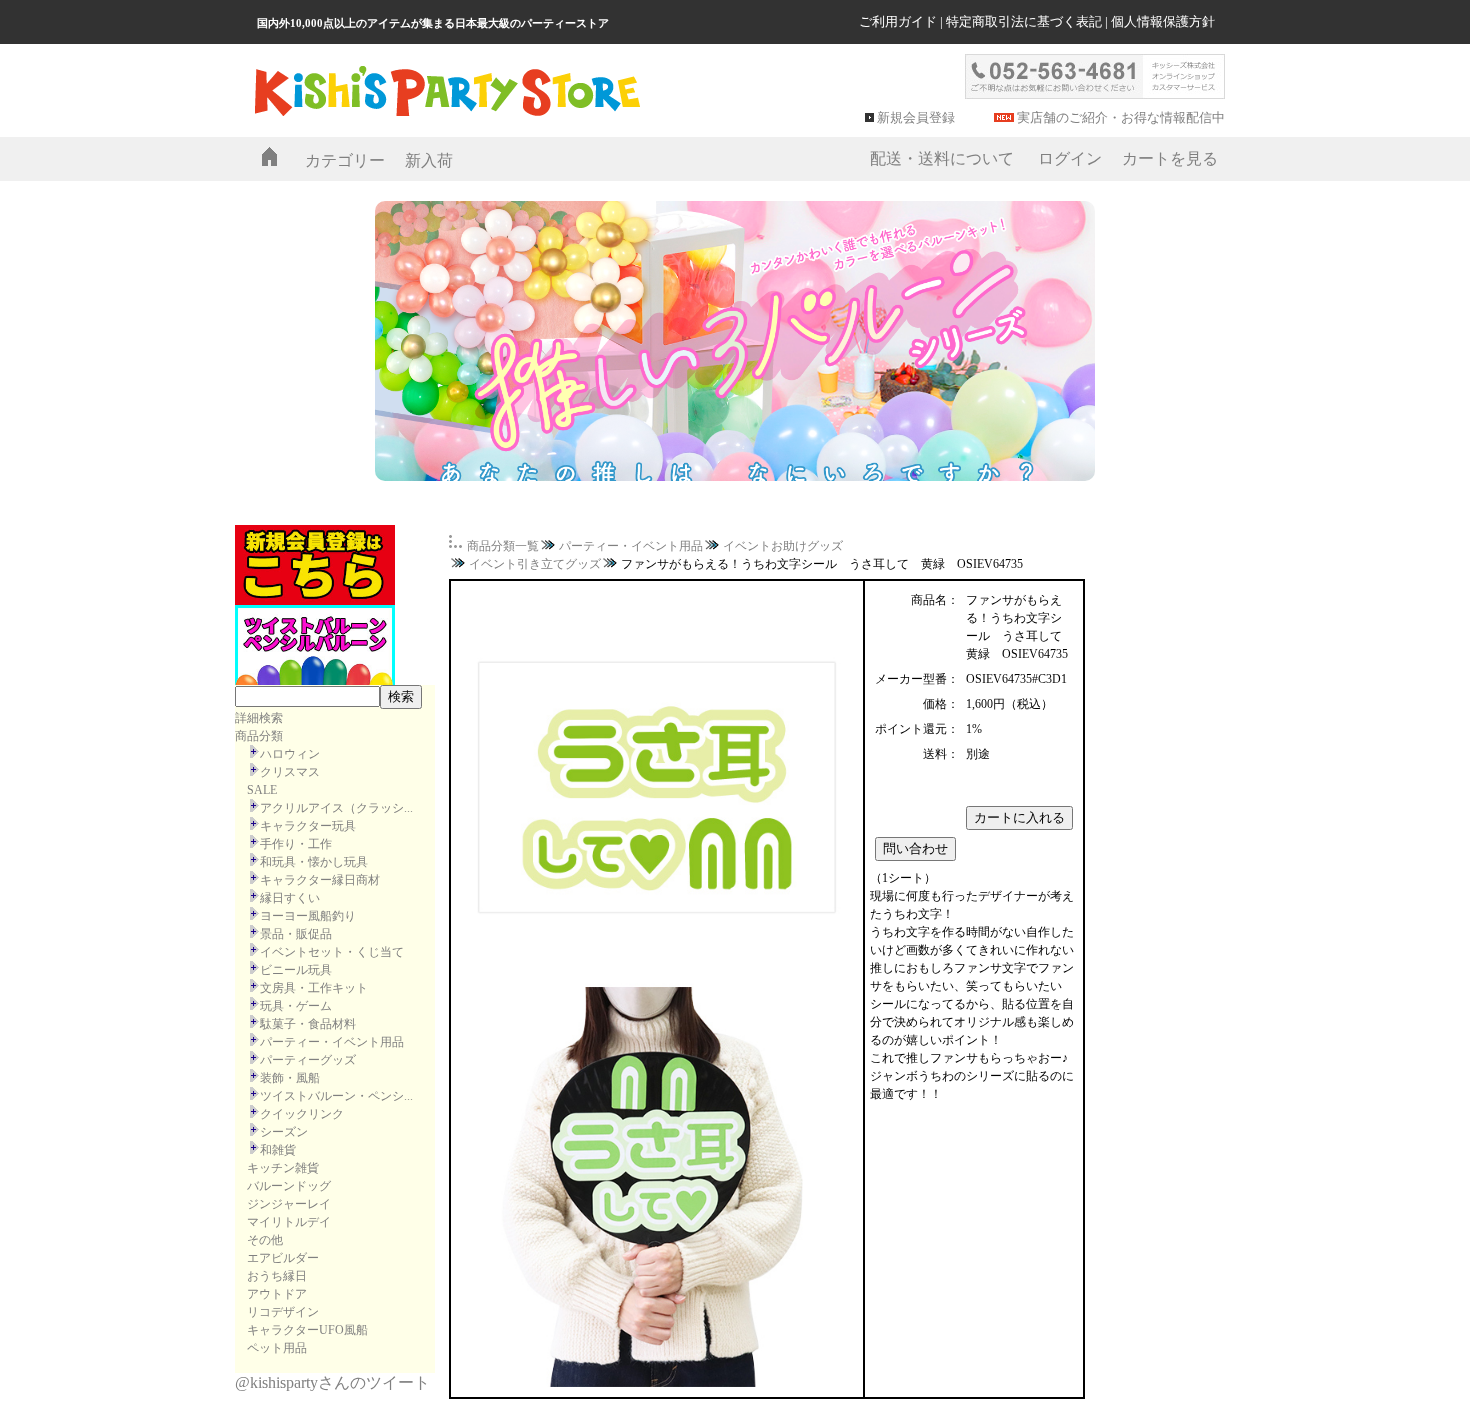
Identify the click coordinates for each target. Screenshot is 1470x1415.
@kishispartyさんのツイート (332, 1382)
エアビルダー (283, 1258)
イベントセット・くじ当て (332, 952)
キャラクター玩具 (308, 826)
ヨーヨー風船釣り (308, 916)
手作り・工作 (296, 844)
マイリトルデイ (289, 1222)
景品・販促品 (296, 934)
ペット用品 (277, 1348)
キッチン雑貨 (283, 1168)
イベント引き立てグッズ (535, 564)
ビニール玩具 (296, 970)
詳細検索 (259, 718)
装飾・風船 (290, 1078)
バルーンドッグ (289, 1186)
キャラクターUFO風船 (307, 1330)
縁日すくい (290, 898)
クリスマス (290, 772)
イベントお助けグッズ (783, 546)
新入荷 (429, 160)
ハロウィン (290, 754)
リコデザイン (283, 1312)
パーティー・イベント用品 (332, 1042)
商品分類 (259, 736)
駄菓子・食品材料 (308, 1024)
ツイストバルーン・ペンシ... (336, 1096)
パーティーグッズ (308, 1060)
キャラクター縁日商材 (320, 880)
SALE (262, 790)
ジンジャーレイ (289, 1204)
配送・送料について (942, 158)
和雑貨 (278, 1150)
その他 (265, 1240)
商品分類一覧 (503, 546)
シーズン (284, 1132)
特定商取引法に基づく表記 (1024, 21)
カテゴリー (345, 160)
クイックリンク (302, 1114)
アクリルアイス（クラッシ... (336, 808)
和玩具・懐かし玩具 (314, 862)
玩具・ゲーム (296, 1006)
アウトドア (277, 1294)
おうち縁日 (277, 1276)
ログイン (1070, 158)
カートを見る (1170, 158)
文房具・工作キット (314, 988)
